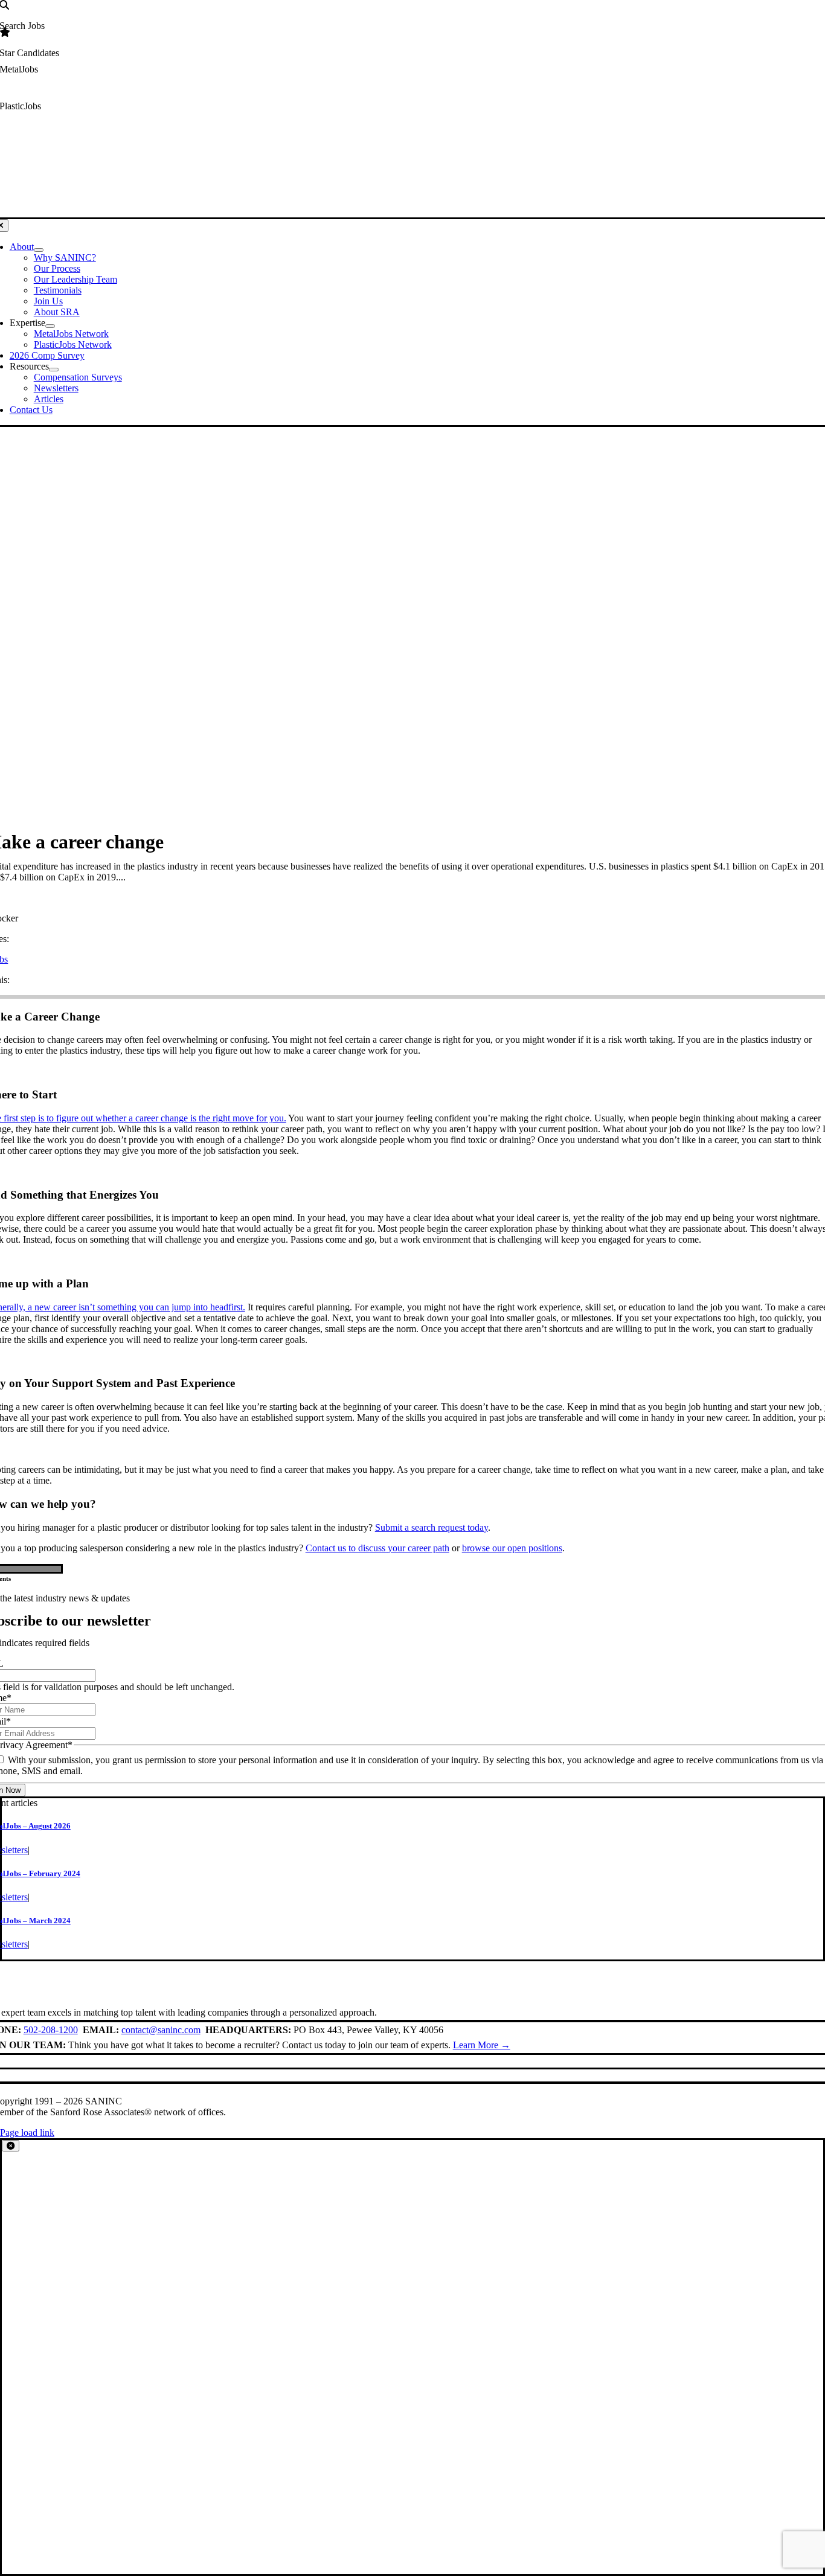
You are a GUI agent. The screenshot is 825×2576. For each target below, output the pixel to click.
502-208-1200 (51, 2030)
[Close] (11, 2146)
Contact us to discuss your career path (377, 1548)
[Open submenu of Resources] (54, 370)
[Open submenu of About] (39, 250)
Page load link (27, 2132)
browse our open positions (512, 1548)
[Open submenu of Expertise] (50, 326)
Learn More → (482, 2045)
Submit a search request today (432, 1527)
